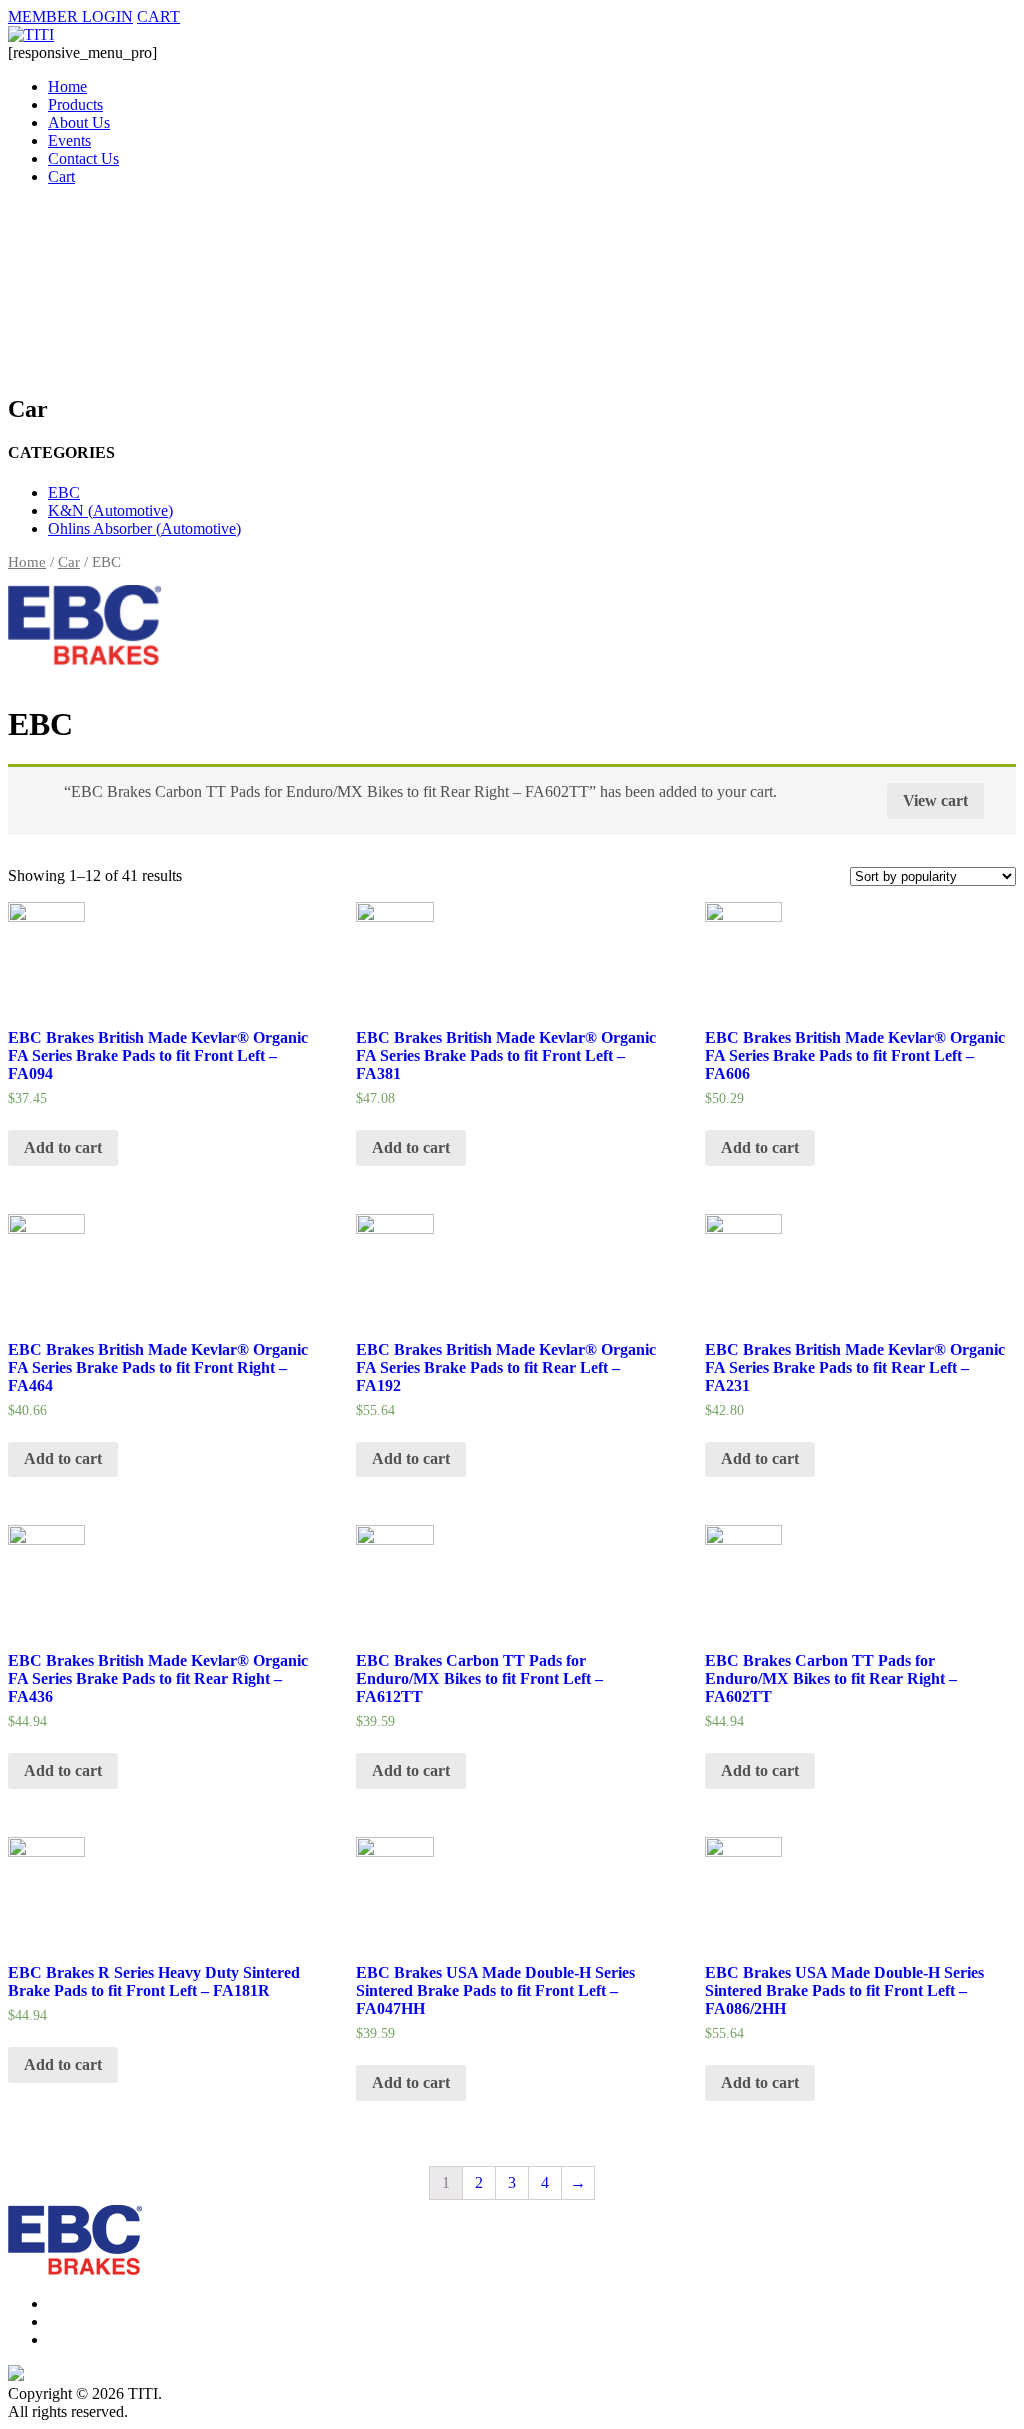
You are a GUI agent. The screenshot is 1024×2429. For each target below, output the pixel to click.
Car (69, 562)
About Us (79, 122)
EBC (64, 492)
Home (67, 86)
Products (75, 104)
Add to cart (63, 1147)
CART (158, 16)
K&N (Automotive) (110, 510)
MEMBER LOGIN (70, 16)
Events (69, 140)
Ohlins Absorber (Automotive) (144, 528)
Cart (61, 176)
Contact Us (83, 158)
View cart (935, 800)
